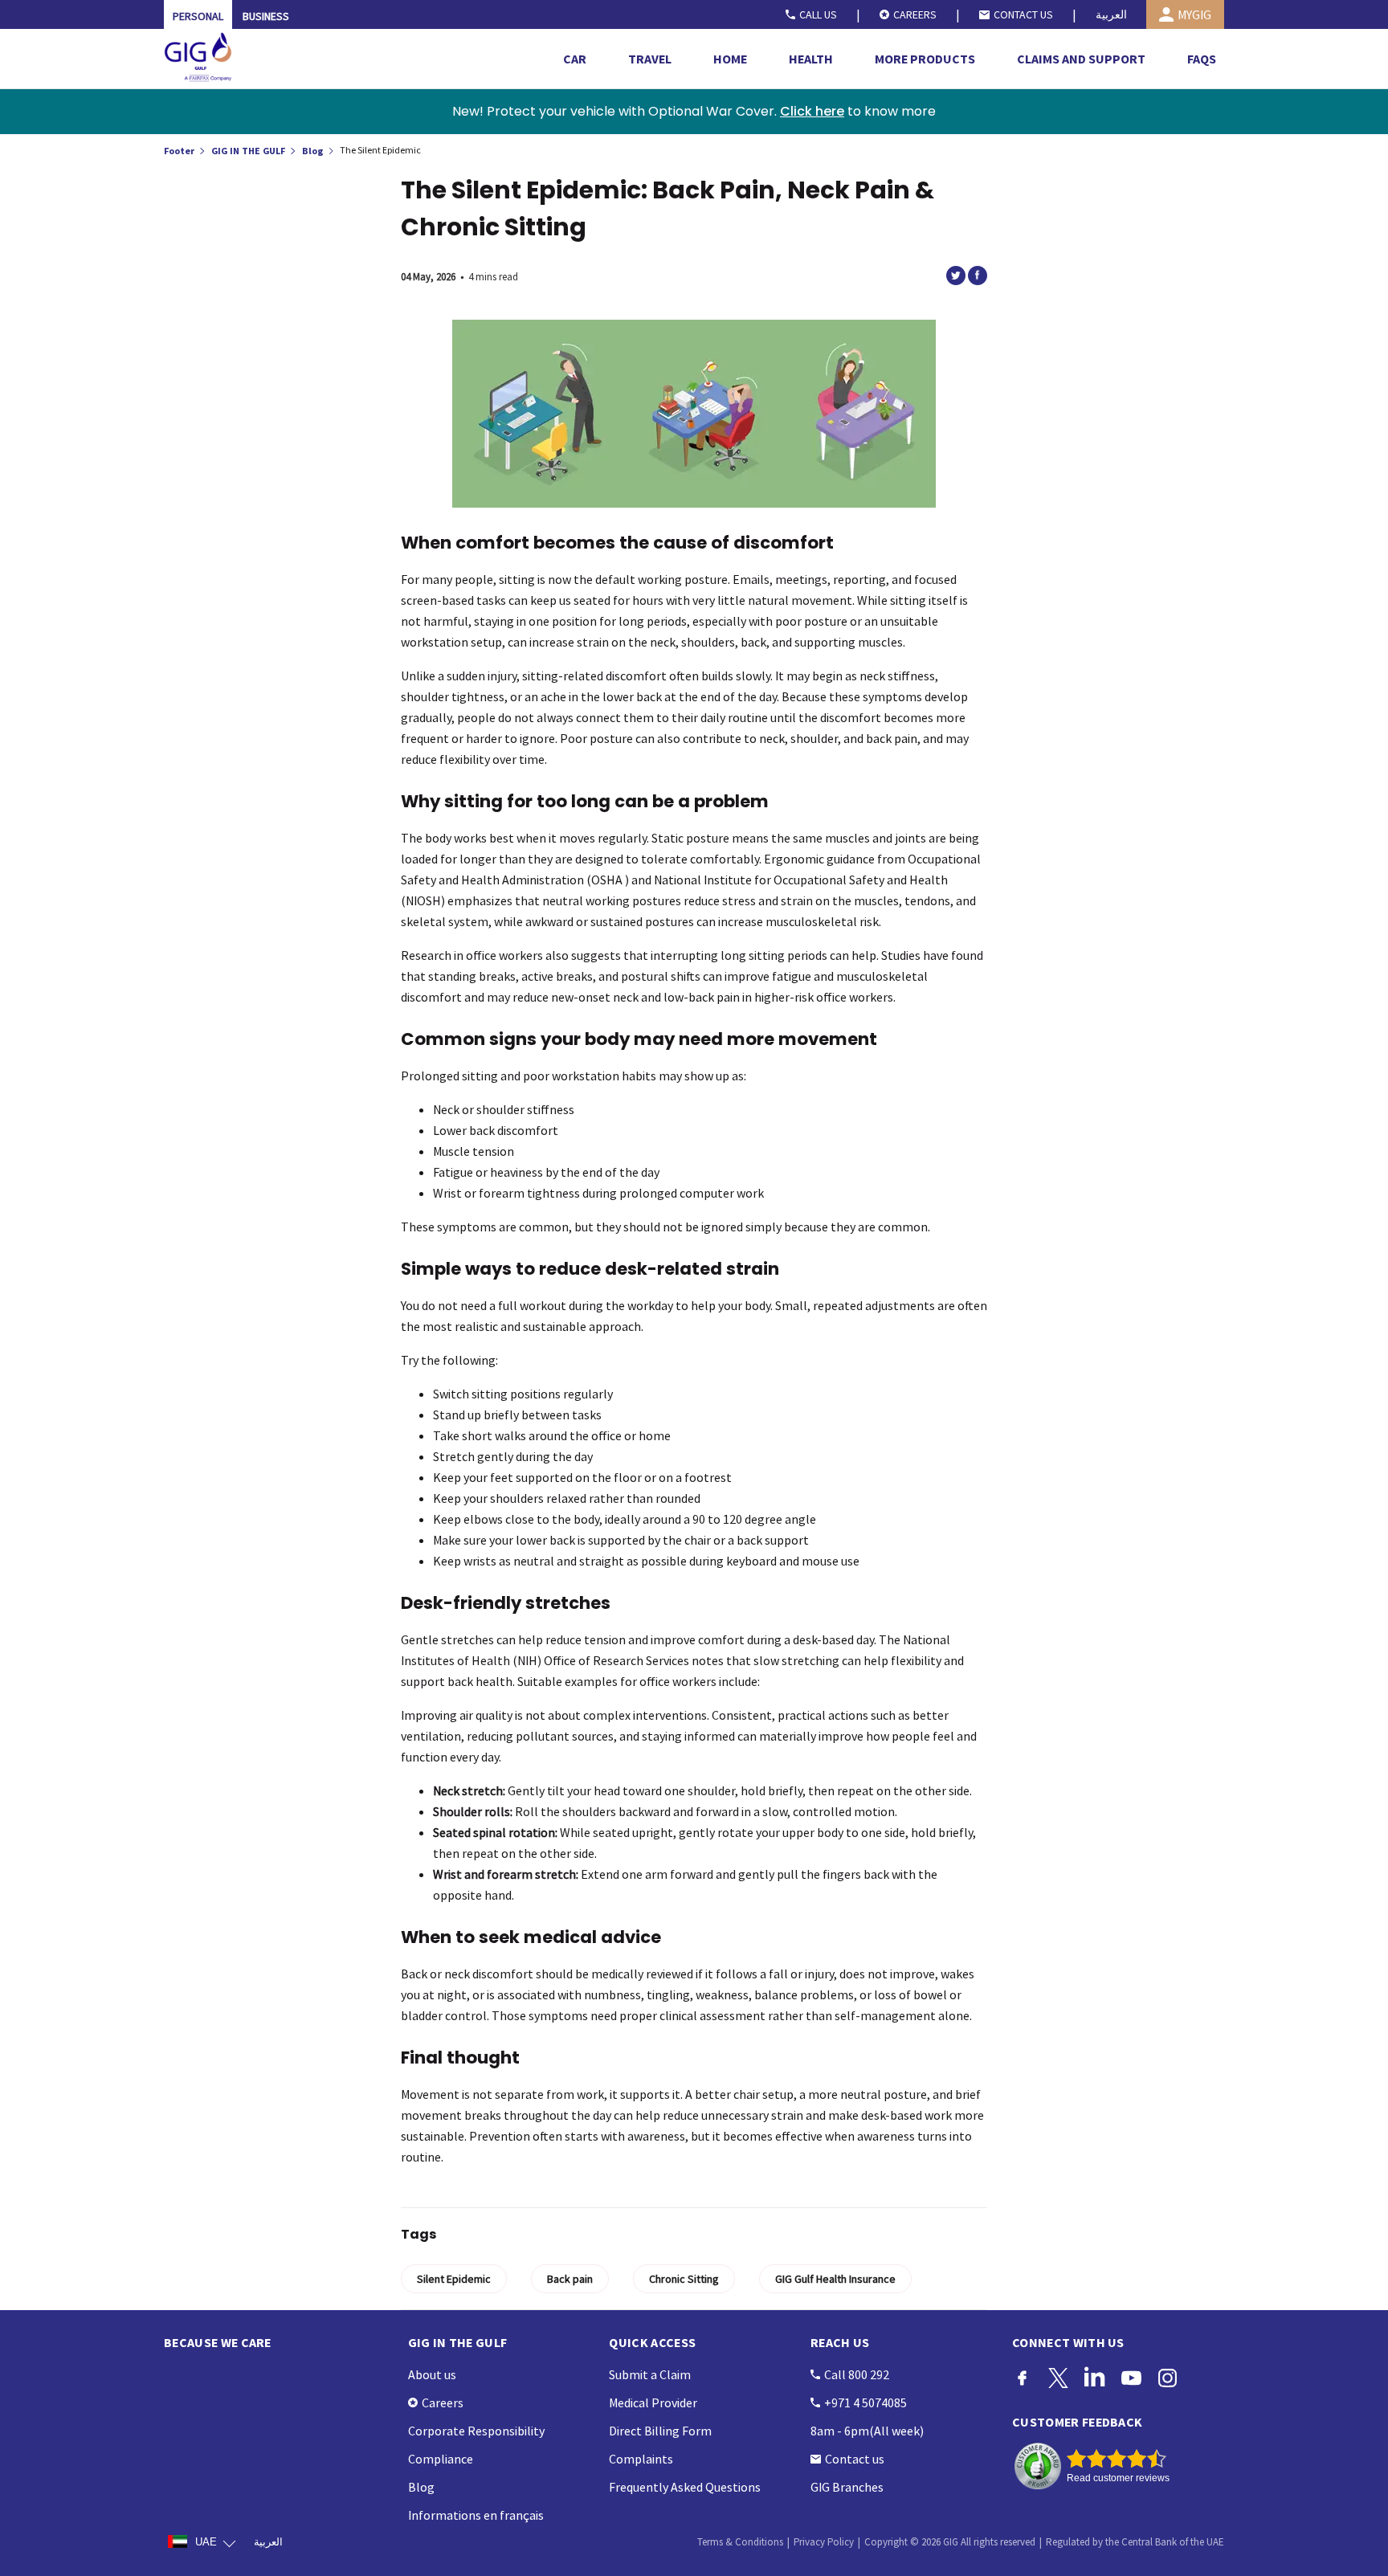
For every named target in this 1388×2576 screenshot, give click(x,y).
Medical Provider (653, 2402)
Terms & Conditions (740, 2542)
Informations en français (476, 2515)
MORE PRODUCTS (925, 59)
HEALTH (811, 59)
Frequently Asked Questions (685, 2487)
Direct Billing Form (660, 2431)
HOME (730, 59)
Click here (812, 111)
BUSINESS (266, 16)
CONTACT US (1023, 14)
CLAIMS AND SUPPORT (1081, 59)
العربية (1111, 14)
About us (432, 2374)
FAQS (1202, 59)
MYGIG (1194, 14)
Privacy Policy (824, 2542)
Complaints (641, 2459)
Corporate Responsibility (476, 2431)
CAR (575, 59)
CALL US (818, 14)
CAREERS (915, 14)
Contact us (855, 2459)
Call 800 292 (857, 2374)
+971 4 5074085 (865, 2402)
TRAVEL (650, 59)
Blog (314, 150)
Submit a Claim (650, 2374)
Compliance (441, 2459)
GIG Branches (847, 2487)
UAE (206, 2542)
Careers (443, 2402)
